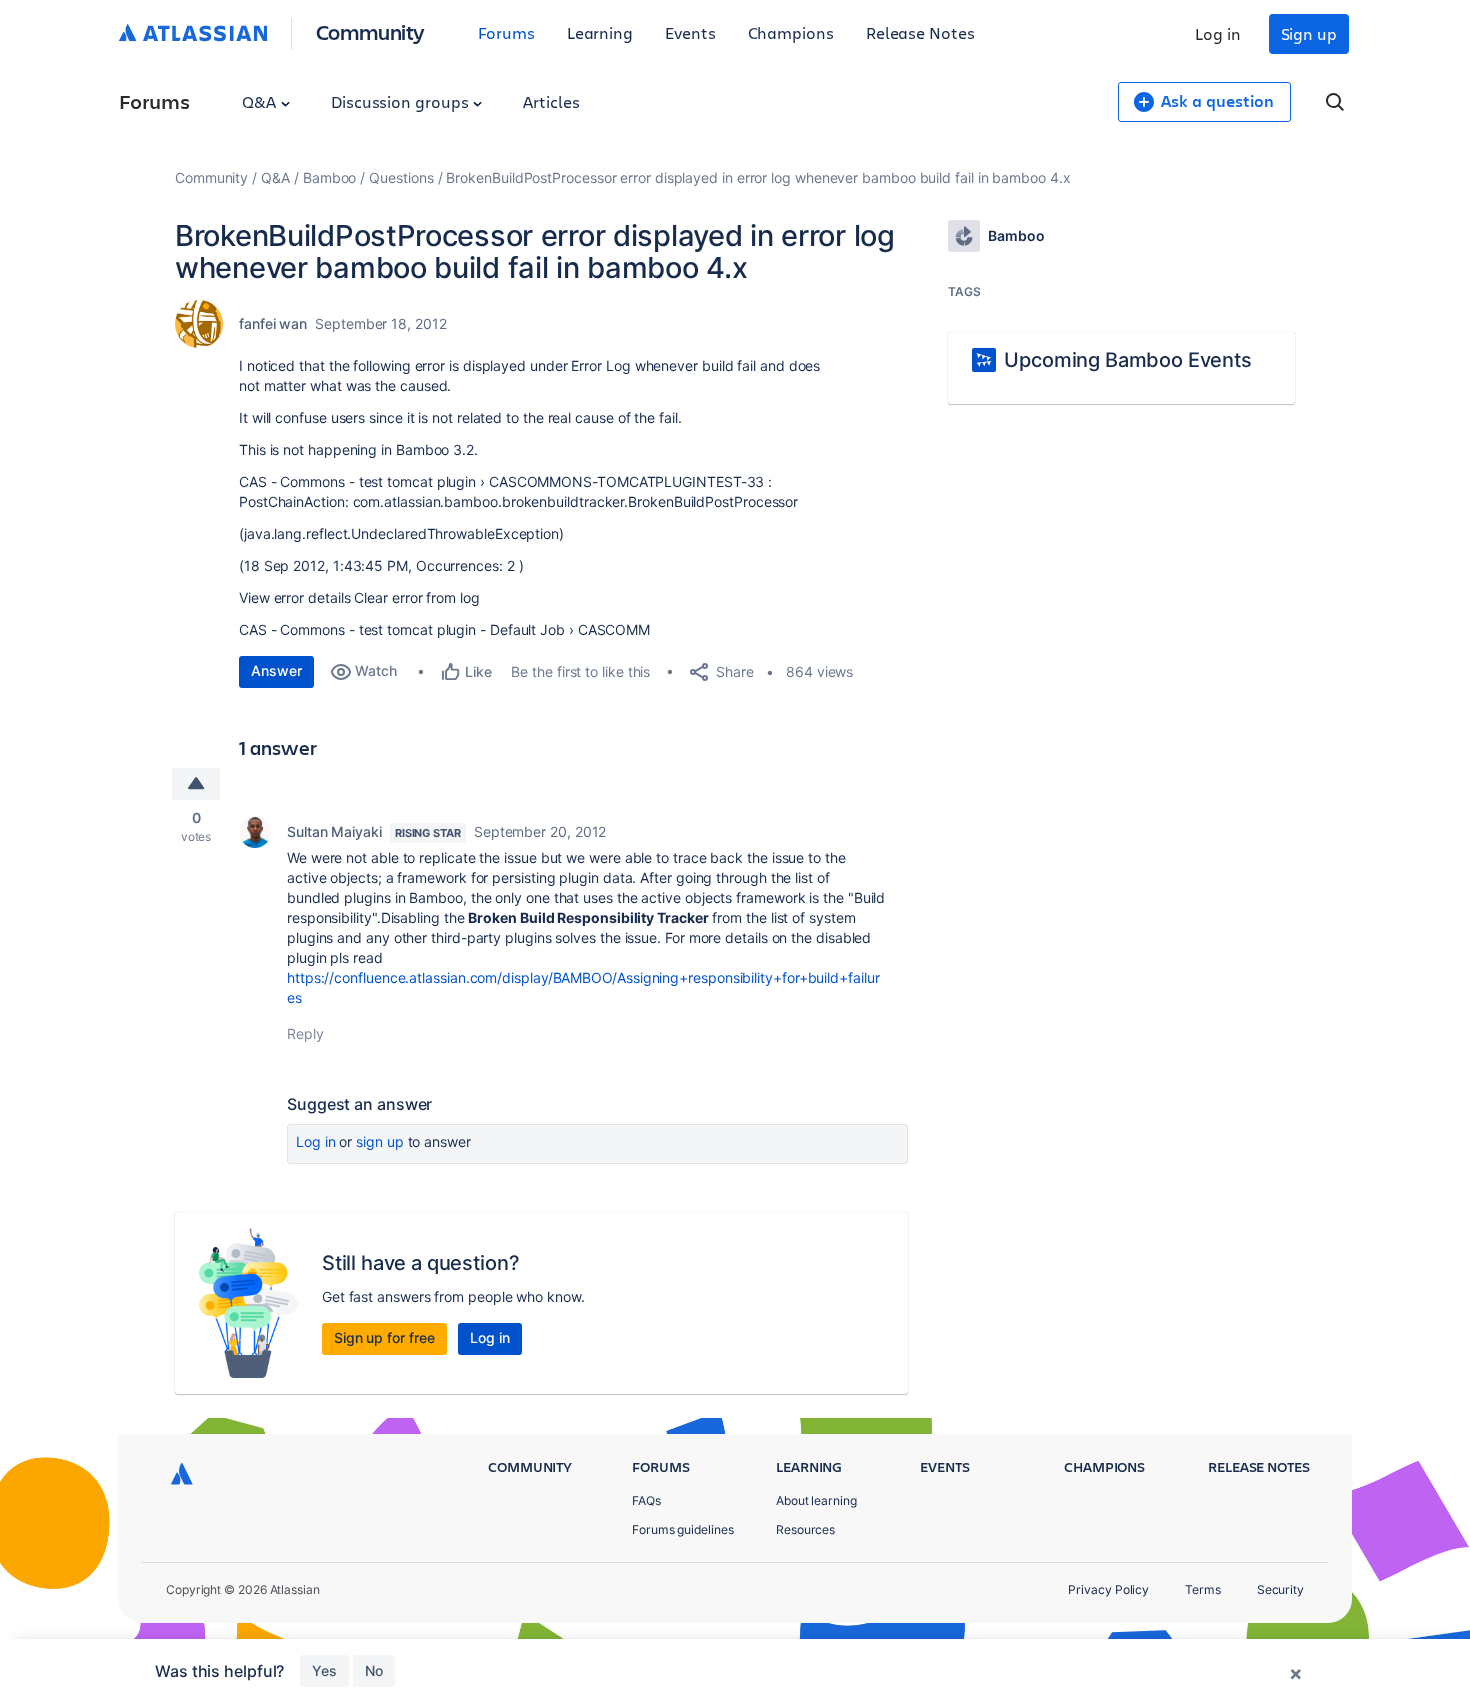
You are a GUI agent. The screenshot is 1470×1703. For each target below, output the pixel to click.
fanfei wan (273, 323)
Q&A (261, 101)
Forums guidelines (683, 1529)
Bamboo (330, 177)
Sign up (1309, 33)
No (374, 1670)
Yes (324, 1670)
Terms (1203, 1589)
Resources (805, 1529)
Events (690, 32)
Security (1280, 1589)
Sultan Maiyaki (334, 831)
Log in (1218, 33)
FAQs (646, 1500)
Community (370, 31)
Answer (276, 670)
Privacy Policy (1108, 1589)
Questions (401, 177)
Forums (506, 32)
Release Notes (920, 32)
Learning (600, 32)
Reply (305, 1033)
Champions (791, 32)
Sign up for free (384, 1337)
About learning (816, 1500)
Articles (551, 101)
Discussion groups (402, 101)
